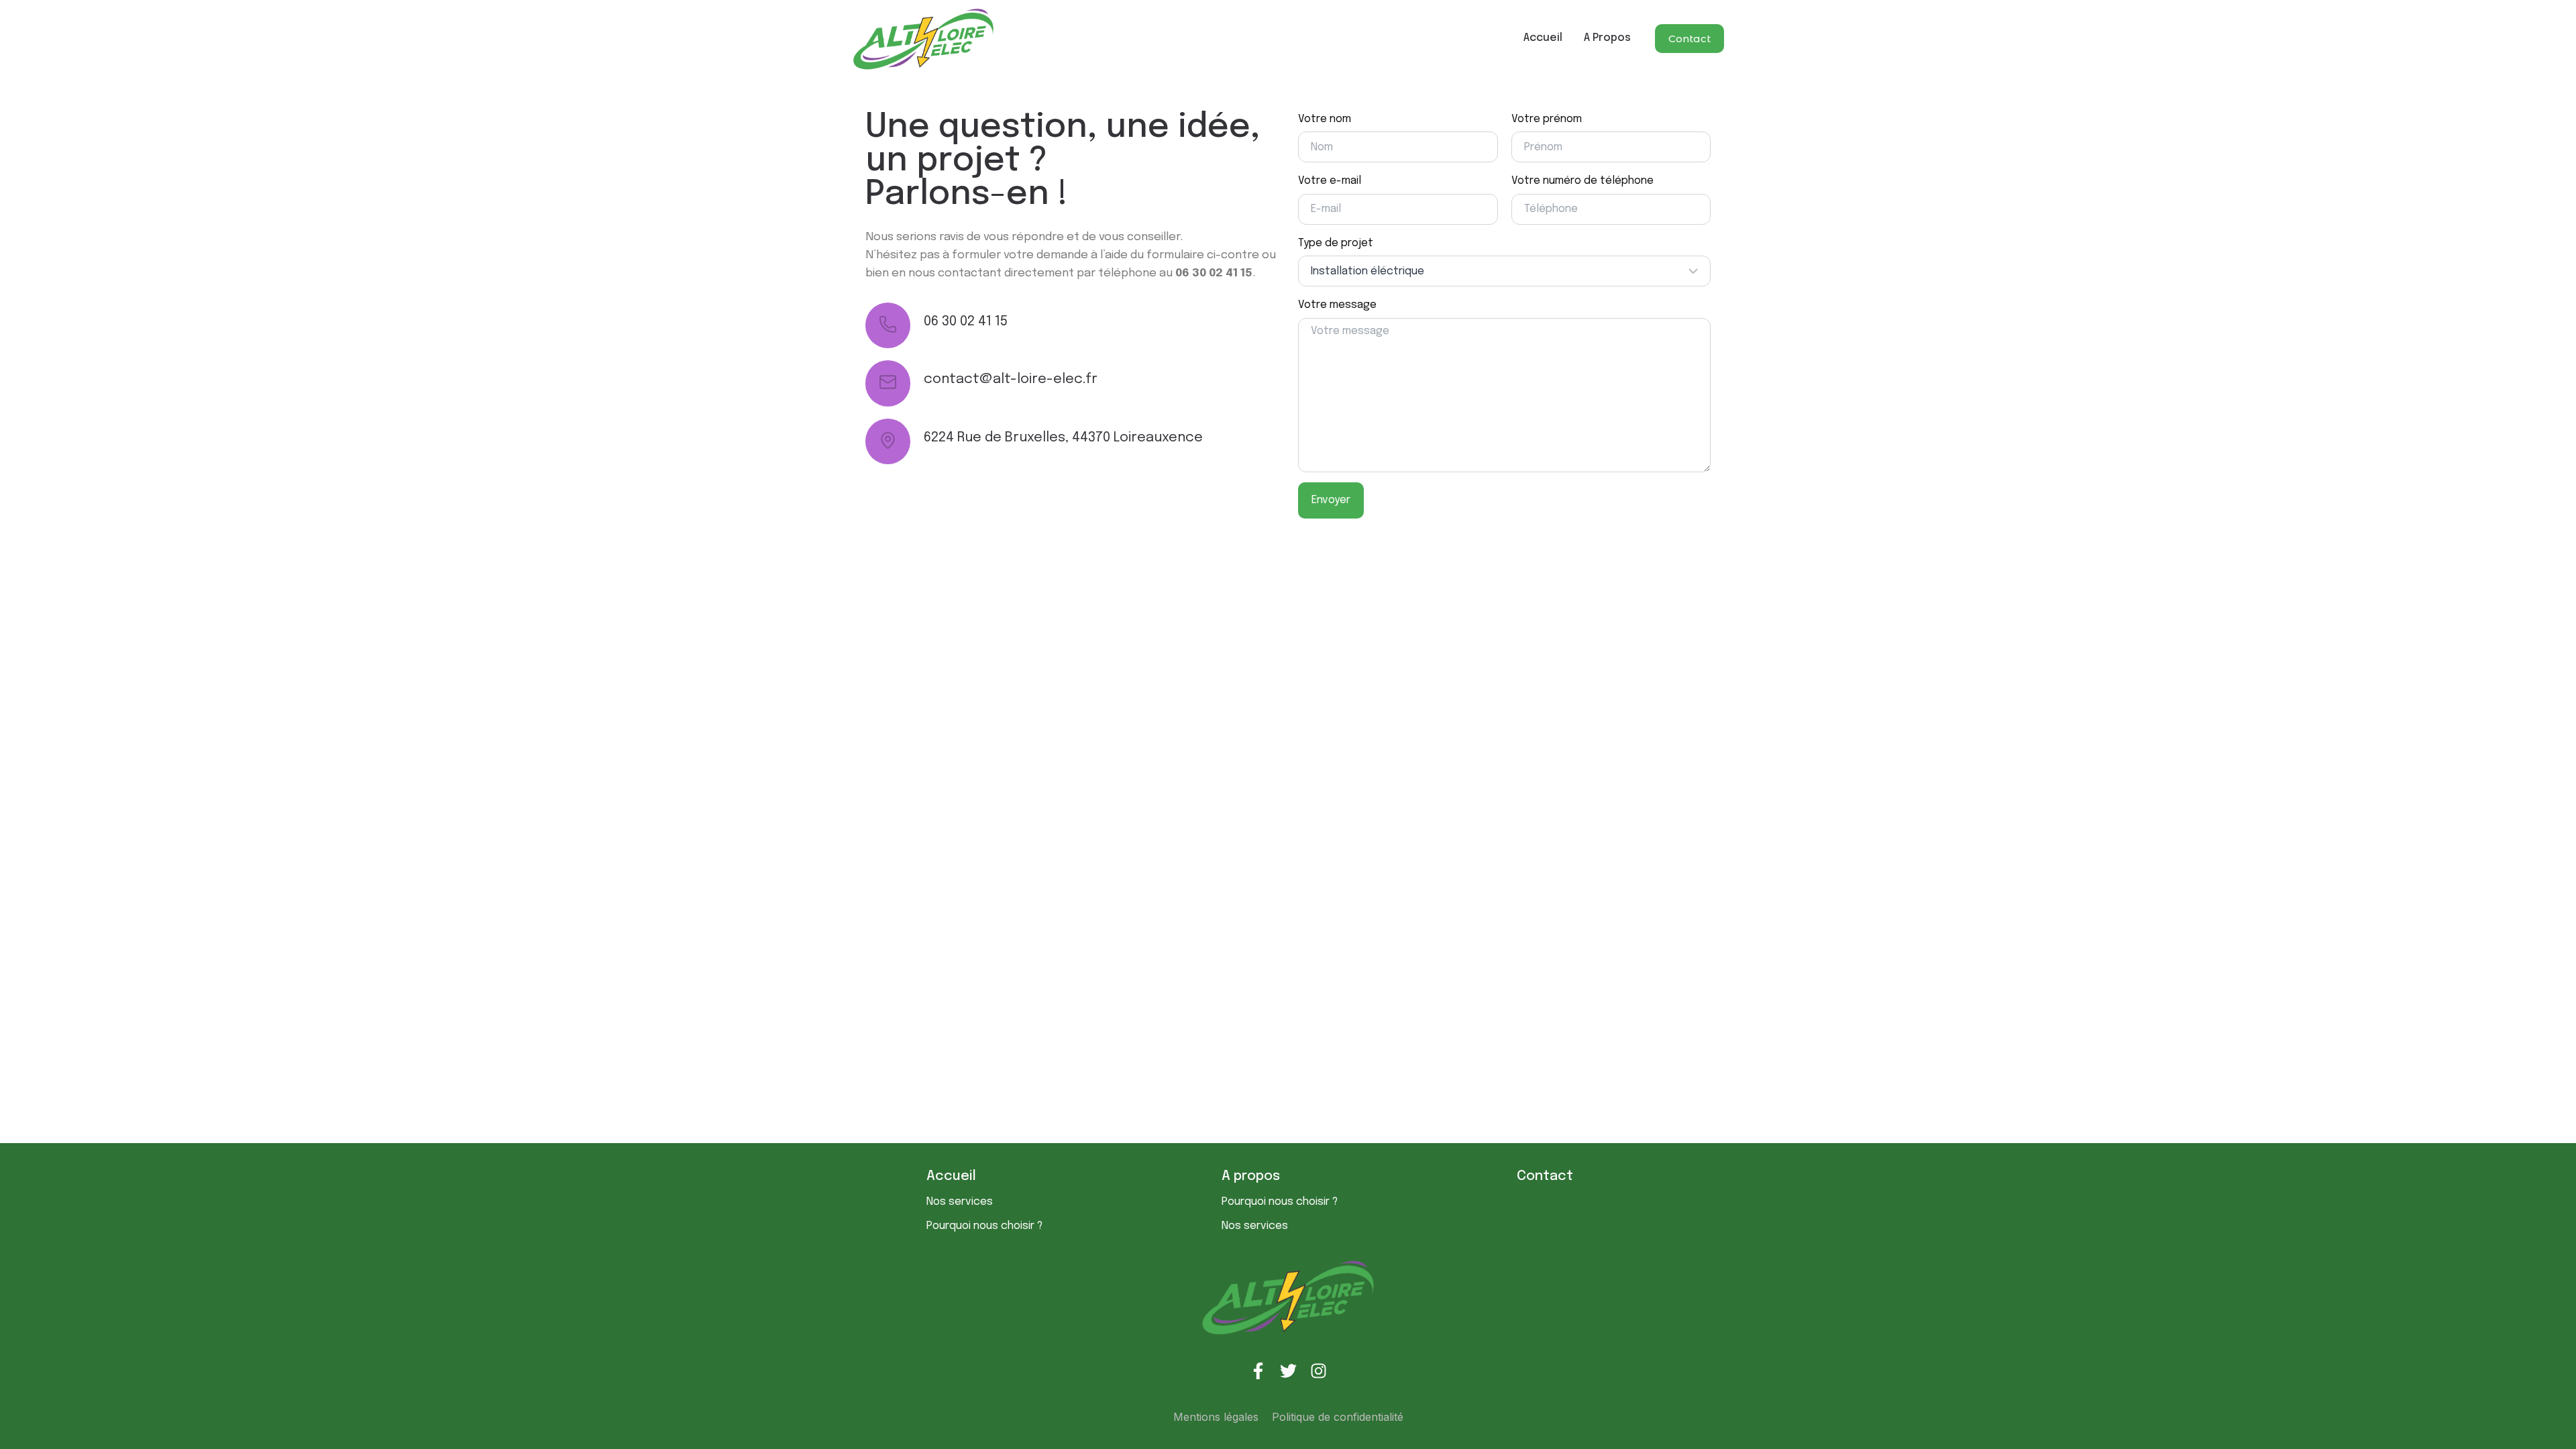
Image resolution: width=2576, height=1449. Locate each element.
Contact (1545, 1176)
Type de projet (1336, 243)
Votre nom (1325, 119)
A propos (1251, 1176)
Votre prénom (1547, 119)
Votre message (1337, 305)
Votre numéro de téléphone (1582, 181)
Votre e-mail (1330, 181)
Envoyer (1331, 500)
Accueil (951, 1176)
